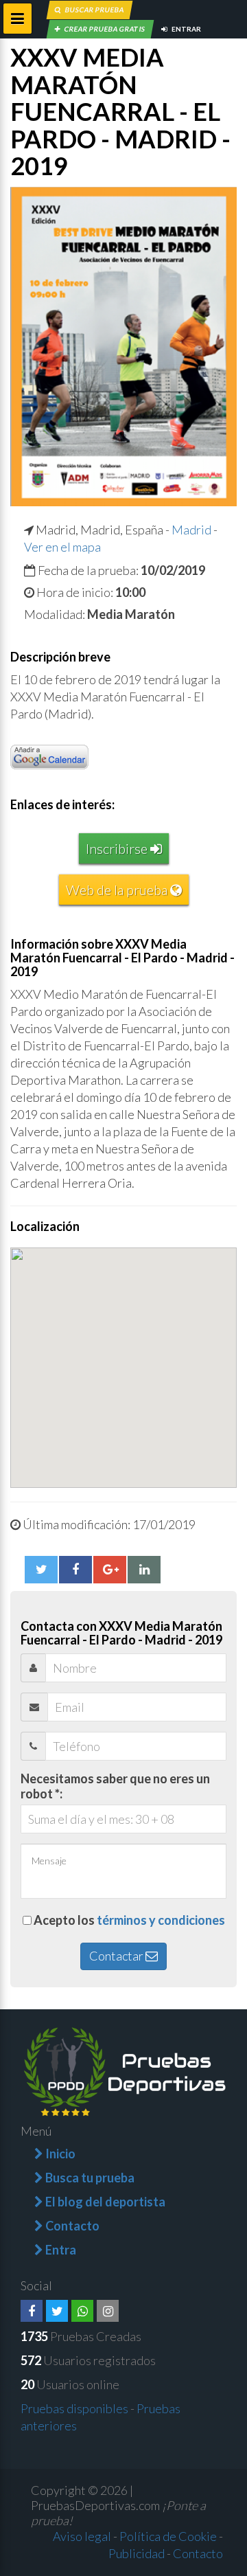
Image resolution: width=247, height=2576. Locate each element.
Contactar (117, 1956)
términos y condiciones (161, 1920)
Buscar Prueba (94, 10)
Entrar (186, 29)
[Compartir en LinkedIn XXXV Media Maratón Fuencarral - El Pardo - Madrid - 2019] (144, 1570)
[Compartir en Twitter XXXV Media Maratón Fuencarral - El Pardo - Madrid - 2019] (41, 1570)
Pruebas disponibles (74, 2408)
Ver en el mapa (62, 547)
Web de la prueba (118, 890)
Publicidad (137, 2553)
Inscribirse (118, 848)
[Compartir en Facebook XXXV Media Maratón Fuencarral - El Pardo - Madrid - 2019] (75, 1570)
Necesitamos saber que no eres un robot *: (115, 1786)
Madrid (191, 530)
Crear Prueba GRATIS (104, 29)
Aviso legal (82, 2536)
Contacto (198, 2553)
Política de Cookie (168, 2536)
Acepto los (129, 1920)
